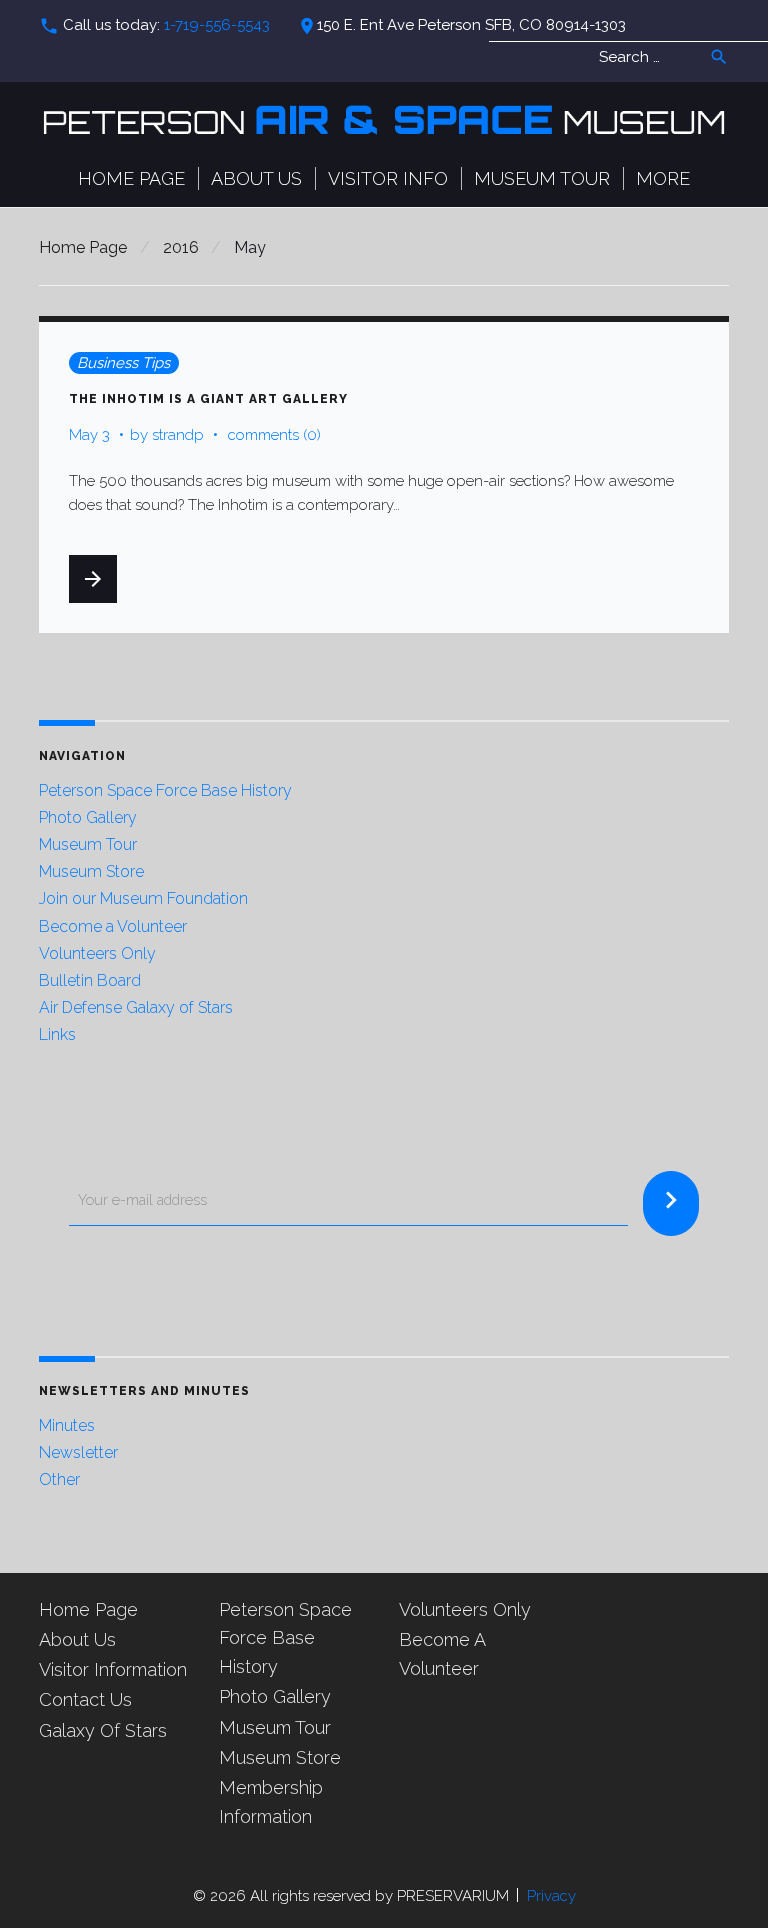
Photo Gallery (88, 817)
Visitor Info (388, 178)
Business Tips (123, 363)
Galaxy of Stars (103, 1730)
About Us (256, 178)
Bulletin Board (90, 980)
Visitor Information (113, 1669)
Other (59, 1479)
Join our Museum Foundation (143, 898)
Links (57, 1034)
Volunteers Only (97, 953)
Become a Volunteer (113, 926)
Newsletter (78, 1452)
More (663, 178)
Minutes (67, 1425)
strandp (178, 435)
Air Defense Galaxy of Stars (136, 1007)
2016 (181, 247)
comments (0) (274, 435)
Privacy (551, 1896)
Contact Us (85, 1699)
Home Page (131, 178)
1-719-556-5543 (217, 25)
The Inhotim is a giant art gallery (208, 399)
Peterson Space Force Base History (165, 790)
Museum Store (91, 871)
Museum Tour (542, 178)
